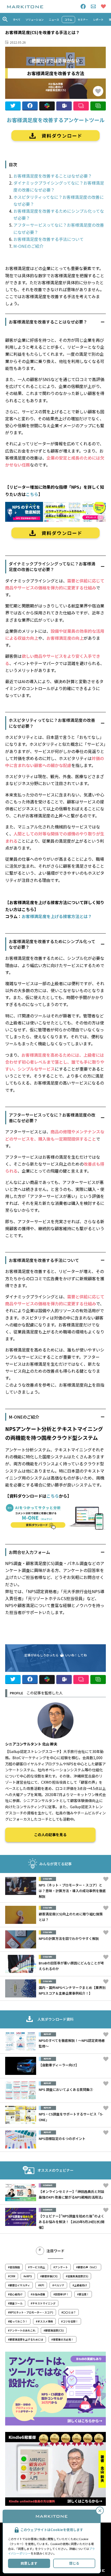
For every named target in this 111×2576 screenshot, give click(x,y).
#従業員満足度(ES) (77, 2276)
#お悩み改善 (38, 2294)
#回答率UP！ (61, 2294)
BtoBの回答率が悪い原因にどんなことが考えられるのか (71, 1966)
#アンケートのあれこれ (22, 2330)
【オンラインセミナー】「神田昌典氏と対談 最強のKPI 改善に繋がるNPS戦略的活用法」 (72, 2194)
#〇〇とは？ (69, 2312)
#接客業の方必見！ (62, 2339)
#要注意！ (83, 2294)
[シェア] (47, 106)
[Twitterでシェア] (13, 106)
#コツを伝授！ (70, 2321)
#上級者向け (80, 2285)
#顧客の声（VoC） (87, 2267)
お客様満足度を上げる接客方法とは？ (57, 916)
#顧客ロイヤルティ (19, 2285)
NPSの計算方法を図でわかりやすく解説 (69, 1938)
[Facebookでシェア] (30, 106)
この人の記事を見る (50, 1835)
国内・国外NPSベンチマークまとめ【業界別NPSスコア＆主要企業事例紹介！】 (72, 1990)
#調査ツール (15, 2303)
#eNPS (28, 2276)
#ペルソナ (58, 2285)
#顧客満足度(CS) (54, 2330)
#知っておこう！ (18, 2321)
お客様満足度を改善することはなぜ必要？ (53, 176)
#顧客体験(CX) (49, 2276)
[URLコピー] (81, 106)
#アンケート (61, 2267)
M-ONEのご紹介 (28, 246)
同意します (29, 2563)
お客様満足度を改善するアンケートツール (56, 120)
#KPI (41, 2285)
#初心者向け (15, 2294)
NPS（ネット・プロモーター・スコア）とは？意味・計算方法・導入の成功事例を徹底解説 (72, 1891)
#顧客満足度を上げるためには (26, 2339)
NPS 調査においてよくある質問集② (66, 2089)
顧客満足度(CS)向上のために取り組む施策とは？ (71, 1917)
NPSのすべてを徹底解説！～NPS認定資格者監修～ (72, 2043)
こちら (32, 494)
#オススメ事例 (44, 2321)
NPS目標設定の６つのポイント (62, 2139)
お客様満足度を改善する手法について (49, 239)
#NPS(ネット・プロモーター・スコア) (31, 2312)
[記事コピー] (98, 106)
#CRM (12, 2276)
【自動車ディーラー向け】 (59, 2065)
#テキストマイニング (43, 2303)
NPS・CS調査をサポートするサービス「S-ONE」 (71, 2117)
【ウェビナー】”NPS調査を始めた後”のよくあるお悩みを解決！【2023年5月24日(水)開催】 (72, 2222)
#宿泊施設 (14, 2267)
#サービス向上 (37, 2267)
